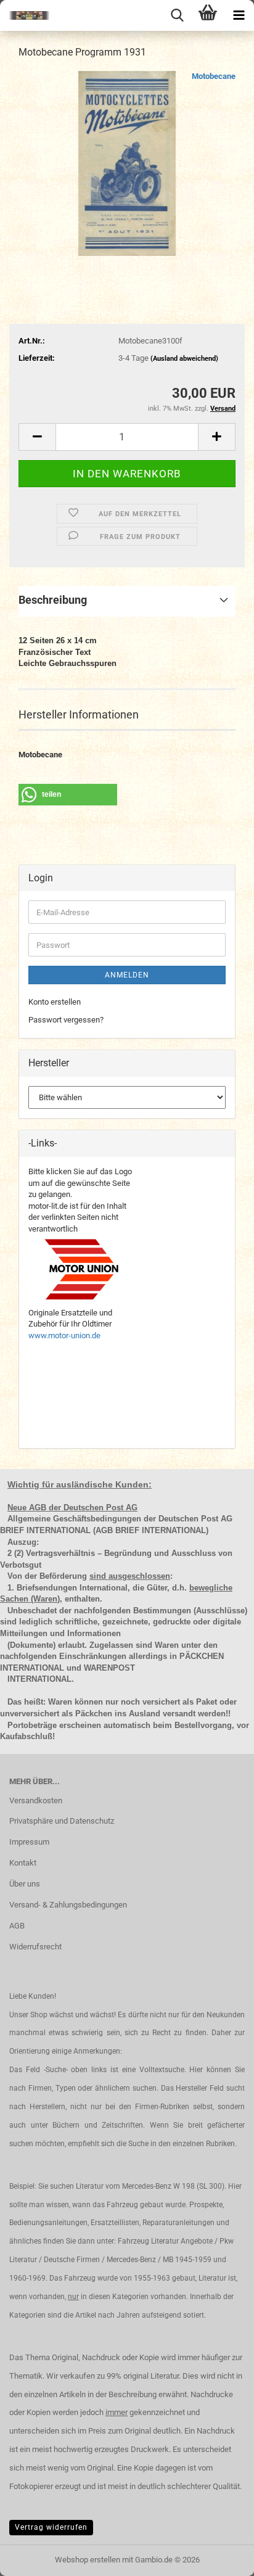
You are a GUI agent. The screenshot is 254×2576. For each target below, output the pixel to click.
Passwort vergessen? (66, 1020)
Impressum (29, 1842)
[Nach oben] (220, 2557)
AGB (17, 1926)
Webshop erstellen (88, 2560)
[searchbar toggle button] (177, 15)
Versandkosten (36, 1800)
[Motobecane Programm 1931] (127, 163)
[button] (37, 437)
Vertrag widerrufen (51, 2527)
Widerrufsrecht (35, 1947)
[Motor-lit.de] (25, 15)
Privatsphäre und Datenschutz (62, 1821)
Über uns (25, 1884)
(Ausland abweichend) (184, 359)
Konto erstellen (55, 1002)
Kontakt (23, 1863)
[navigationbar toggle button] (239, 15)
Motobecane (214, 76)
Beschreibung (53, 600)
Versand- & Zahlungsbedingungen (68, 1905)
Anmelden (127, 975)
